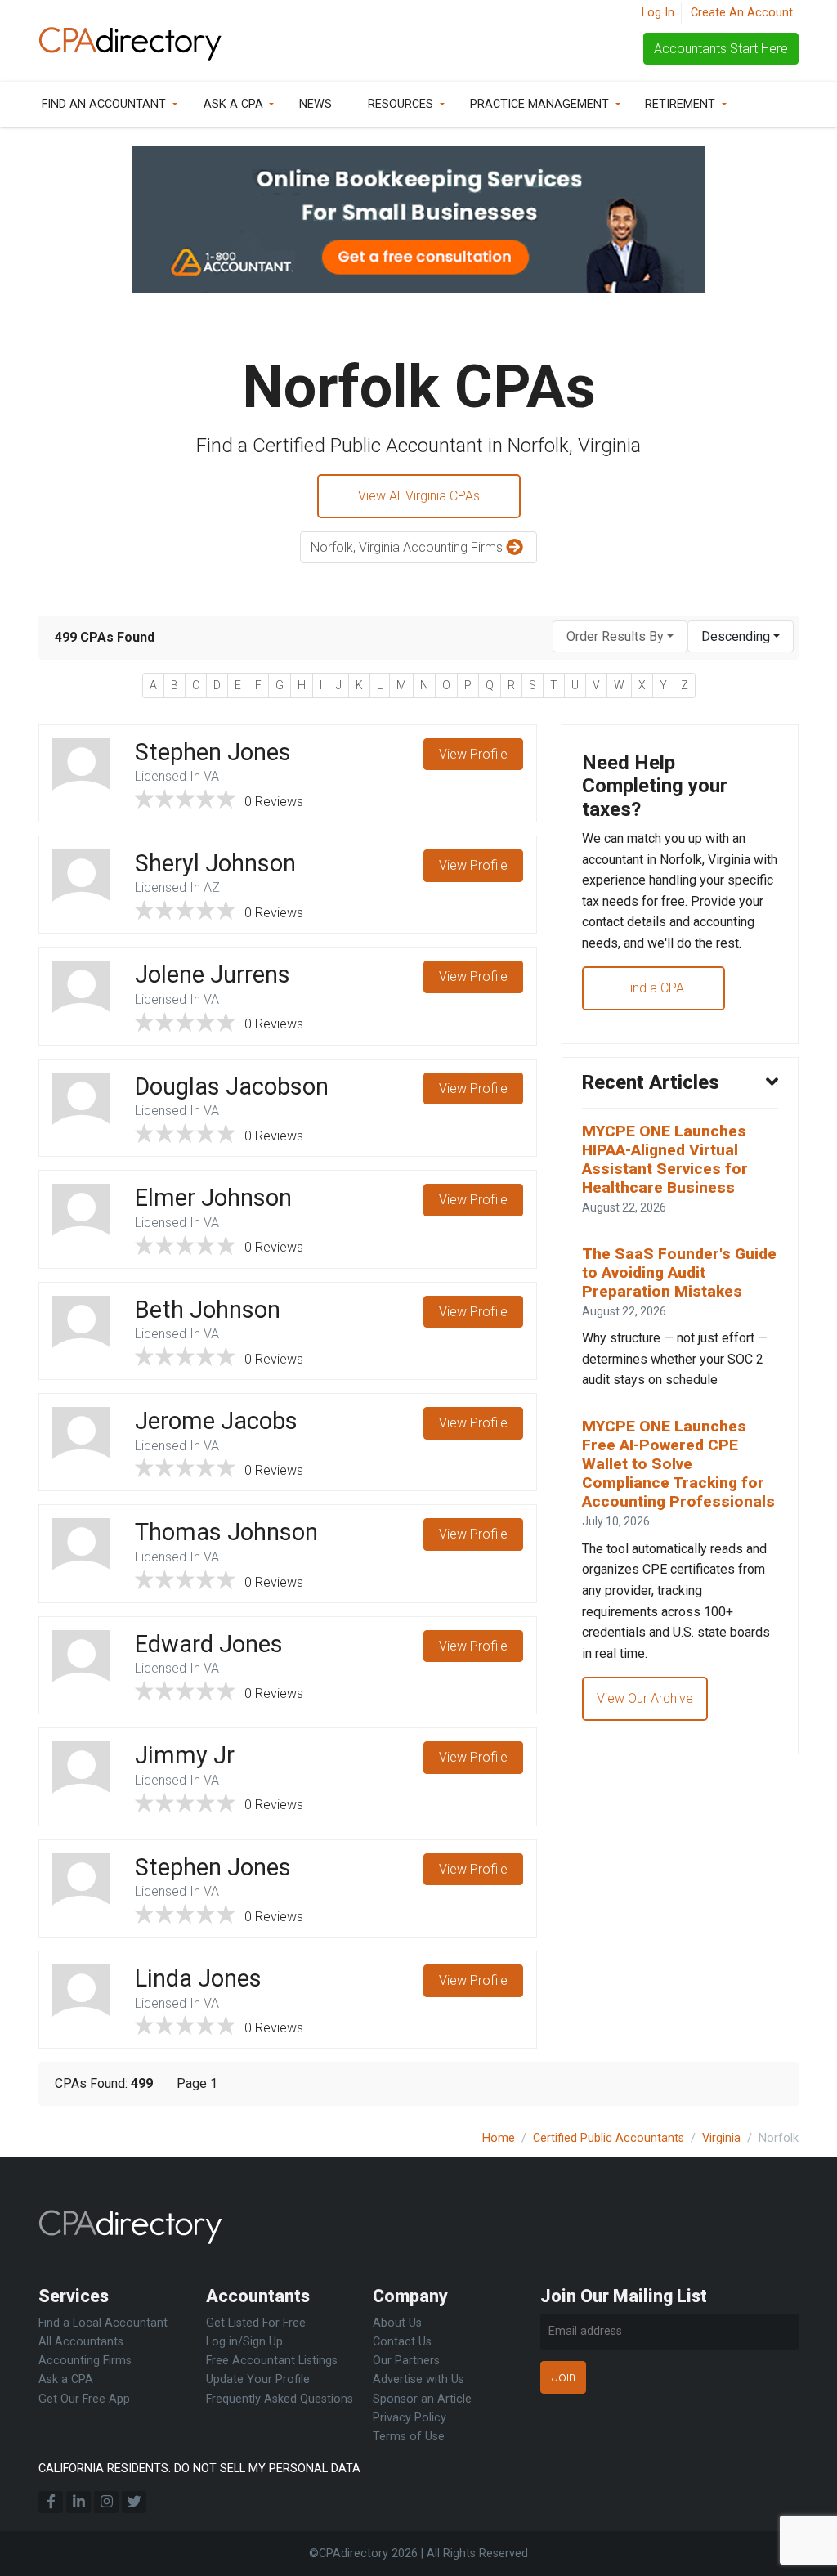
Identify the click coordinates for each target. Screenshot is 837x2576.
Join (563, 2377)
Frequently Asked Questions (280, 2399)
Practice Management (539, 104)
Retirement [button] (680, 104)
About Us (397, 2323)
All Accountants (81, 2342)
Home (499, 2138)
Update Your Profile (258, 2379)
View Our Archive (645, 1698)
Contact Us (402, 2342)
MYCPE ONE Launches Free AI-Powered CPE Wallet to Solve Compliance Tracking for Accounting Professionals (678, 1464)
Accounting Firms (85, 2361)
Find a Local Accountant (103, 2323)
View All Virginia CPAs (419, 496)
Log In (658, 13)
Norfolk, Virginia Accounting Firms (408, 547)
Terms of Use (409, 2437)
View (473, 754)
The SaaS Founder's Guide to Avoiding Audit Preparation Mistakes (679, 1272)
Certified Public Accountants (609, 2138)
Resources (401, 104)
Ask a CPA (233, 104)
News (316, 104)
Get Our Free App (84, 2399)
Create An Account (742, 13)
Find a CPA (653, 988)
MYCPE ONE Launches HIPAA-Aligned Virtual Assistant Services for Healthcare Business (665, 1159)
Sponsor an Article (422, 2399)
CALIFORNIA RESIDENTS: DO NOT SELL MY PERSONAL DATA (199, 2468)
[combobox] (620, 636)
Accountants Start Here (721, 49)
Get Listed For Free (256, 2323)
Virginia (721, 2138)
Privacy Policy (410, 2418)
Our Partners (406, 2361)
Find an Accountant (104, 104)
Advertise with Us (418, 2379)
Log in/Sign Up (244, 2342)
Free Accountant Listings (272, 2361)
